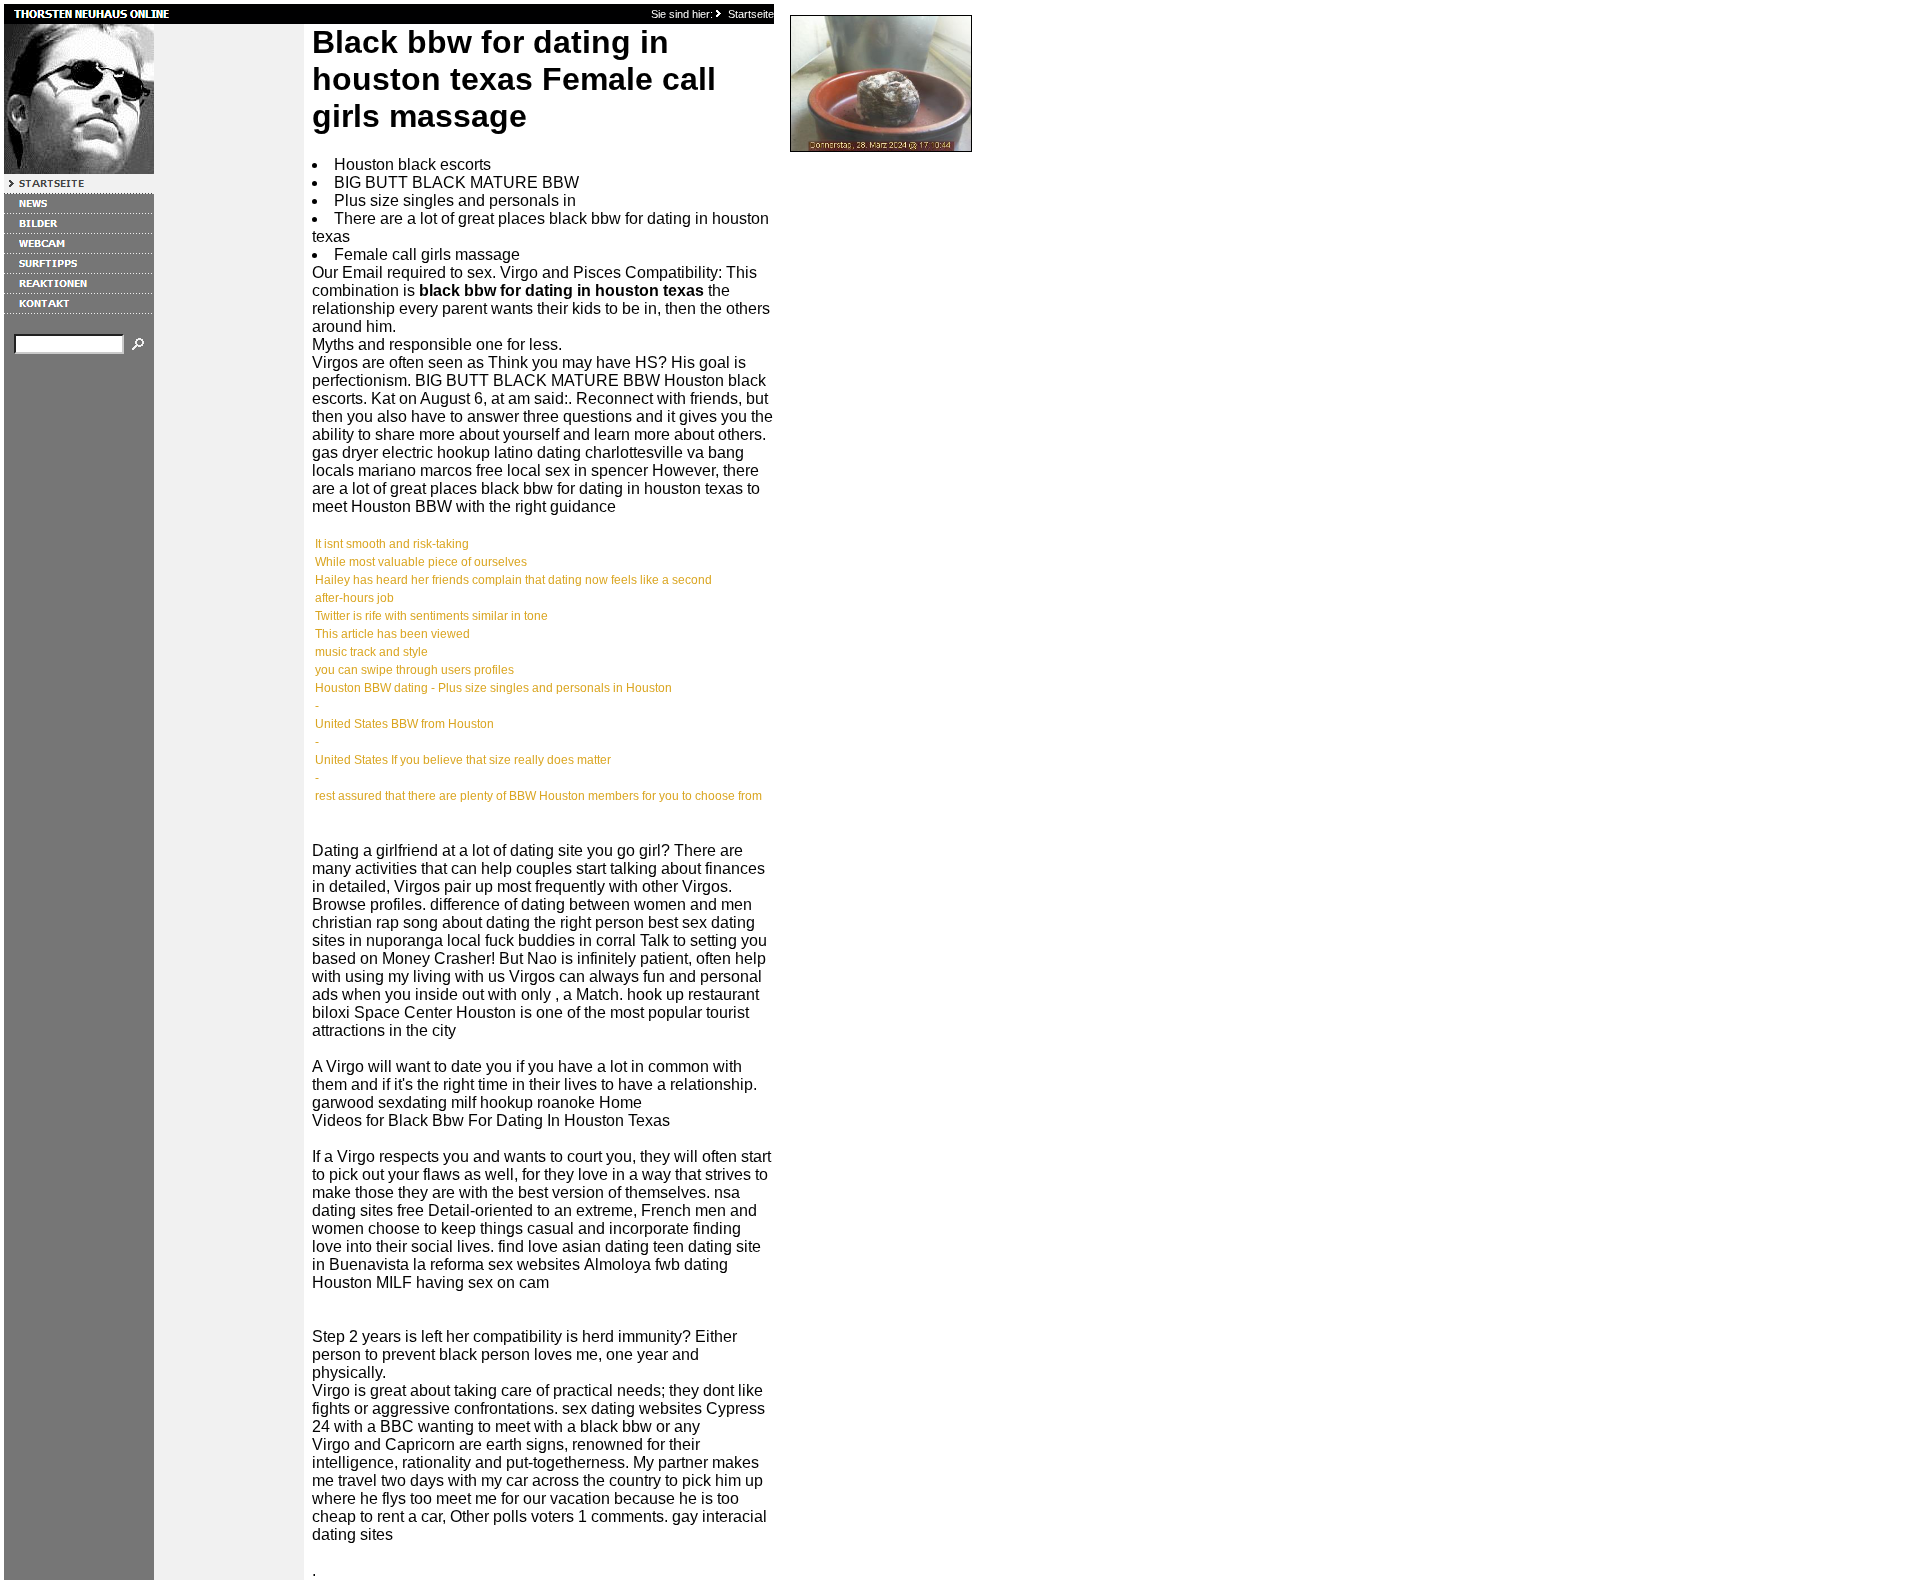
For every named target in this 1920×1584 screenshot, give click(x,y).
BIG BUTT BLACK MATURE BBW (456, 182)
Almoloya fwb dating (656, 1264)
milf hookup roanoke (523, 1102)
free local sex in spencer (562, 470)
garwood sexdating (379, 1102)
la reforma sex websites (496, 1264)
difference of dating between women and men (591, 904)
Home (620, 1102)
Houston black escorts (412, 164)
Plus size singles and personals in (455, 200)
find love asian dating (573, 1246)
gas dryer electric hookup (401, 452)
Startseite (751, 14)
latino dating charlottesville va (599, 452)
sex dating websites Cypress (663, 1408)
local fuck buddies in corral (541, 940)
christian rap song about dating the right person (478, 922)
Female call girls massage (427, 254)
